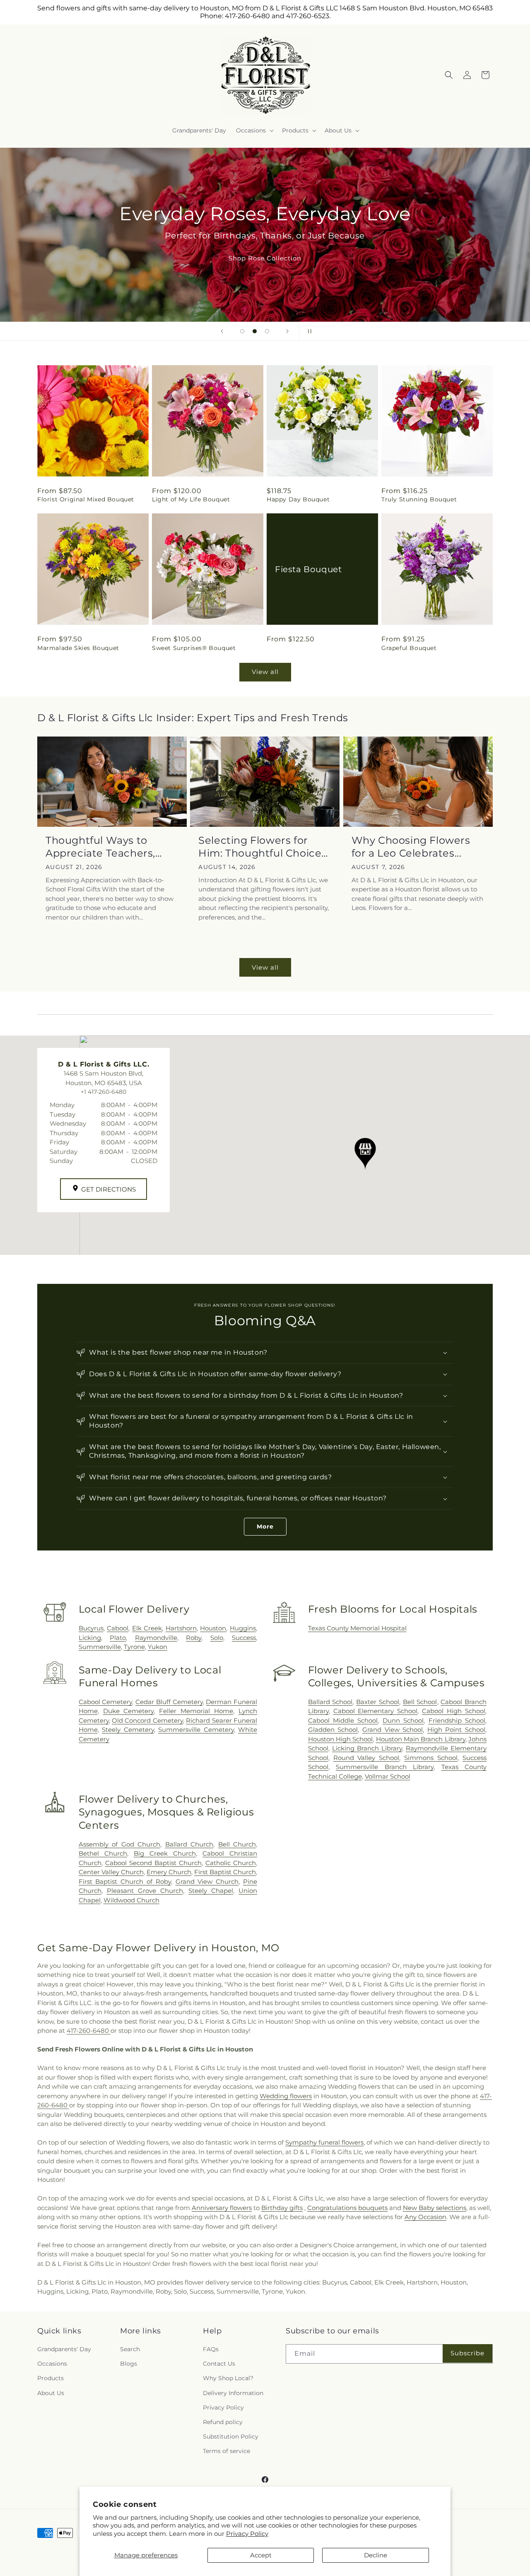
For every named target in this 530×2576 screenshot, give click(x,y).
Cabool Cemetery (106, 1702)
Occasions (52, 2364)
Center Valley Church (111, 1872)
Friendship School (457, 1720)
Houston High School (341, 1739)
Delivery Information (233, 2393)
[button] (254, 130)
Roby (194, 1638)
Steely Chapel (211, 1891)
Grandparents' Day (64, 2349)
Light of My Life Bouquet (191, 499)
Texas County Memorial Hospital (357, 1628)
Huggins (243, 1628)
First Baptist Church (225, 1872)
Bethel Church (103, 1853)
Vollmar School (388, 1776)
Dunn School (403, 1720)
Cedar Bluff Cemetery (169, 1702)
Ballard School (330, 1702)
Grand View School (393, 1730)
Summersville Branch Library (385, 1767)
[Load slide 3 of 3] (267, 331)
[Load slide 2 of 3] (255, 331)
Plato (118, 1638)
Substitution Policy (231, 2436)
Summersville (100, 1647)
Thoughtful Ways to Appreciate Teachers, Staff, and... (100, 847)
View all (265, 672)
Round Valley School (366, 1758)
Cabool (118, 1628)
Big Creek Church (165, 1853)
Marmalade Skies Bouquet (78, 648)
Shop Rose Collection (265, 258)
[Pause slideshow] (308, 331)
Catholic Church (231, 1863)
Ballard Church (189, 1844)
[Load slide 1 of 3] (242, 331)
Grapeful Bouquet (409, 648)
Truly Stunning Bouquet (419, 499)
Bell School (420, 1702)
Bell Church (237, 1844)
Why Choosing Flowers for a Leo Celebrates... (411, 847)
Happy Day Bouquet (298, 499)
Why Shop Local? (228, 2378)
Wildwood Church (131, 1900)
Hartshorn (181, 1628)
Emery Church (169, 1872)
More (265, 1526)
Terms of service (226, 2451)
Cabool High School (454, 1711)
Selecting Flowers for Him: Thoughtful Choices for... (263, 847)
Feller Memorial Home (196, 1711)
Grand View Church (207, 1881)
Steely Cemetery (128, 1730)
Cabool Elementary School (376, 1711)
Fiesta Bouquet (308, 569)
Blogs (129, 2364)
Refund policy (223, 2422)
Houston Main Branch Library (421, 1739)
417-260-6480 (89, 2031)
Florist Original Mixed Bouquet (86, 499)
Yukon (158, 1647)
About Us (51, 2393)
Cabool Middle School (343, 1720)
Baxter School (378, 1702)
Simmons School (431, 1758)
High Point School (456, 1730)
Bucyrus (91, 1628)
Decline (376, 2555)
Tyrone (134, 1647)
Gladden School (333, 1730)
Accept (261, 2555)
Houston (213, 1628)
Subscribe (467, 2353)
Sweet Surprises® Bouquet (194, 648)
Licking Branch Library (367, 1748)
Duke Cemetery (129, 1711)
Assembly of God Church (119, 1844)
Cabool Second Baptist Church (153, 1863)
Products (51, 2378)
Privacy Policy (247, 2534)
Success (244, 1638)
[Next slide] (287, 331)
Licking (90, 1638)
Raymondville (156, 1638)
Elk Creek (147, 1628)
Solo (217, 1638)
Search (130, 2349)
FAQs (211, 2349)
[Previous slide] (222, 331)
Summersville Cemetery (196, 1730)
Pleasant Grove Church (145, 1891)
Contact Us (219, 2364)
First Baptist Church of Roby (125, 1881)
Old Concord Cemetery (147, 1720)
